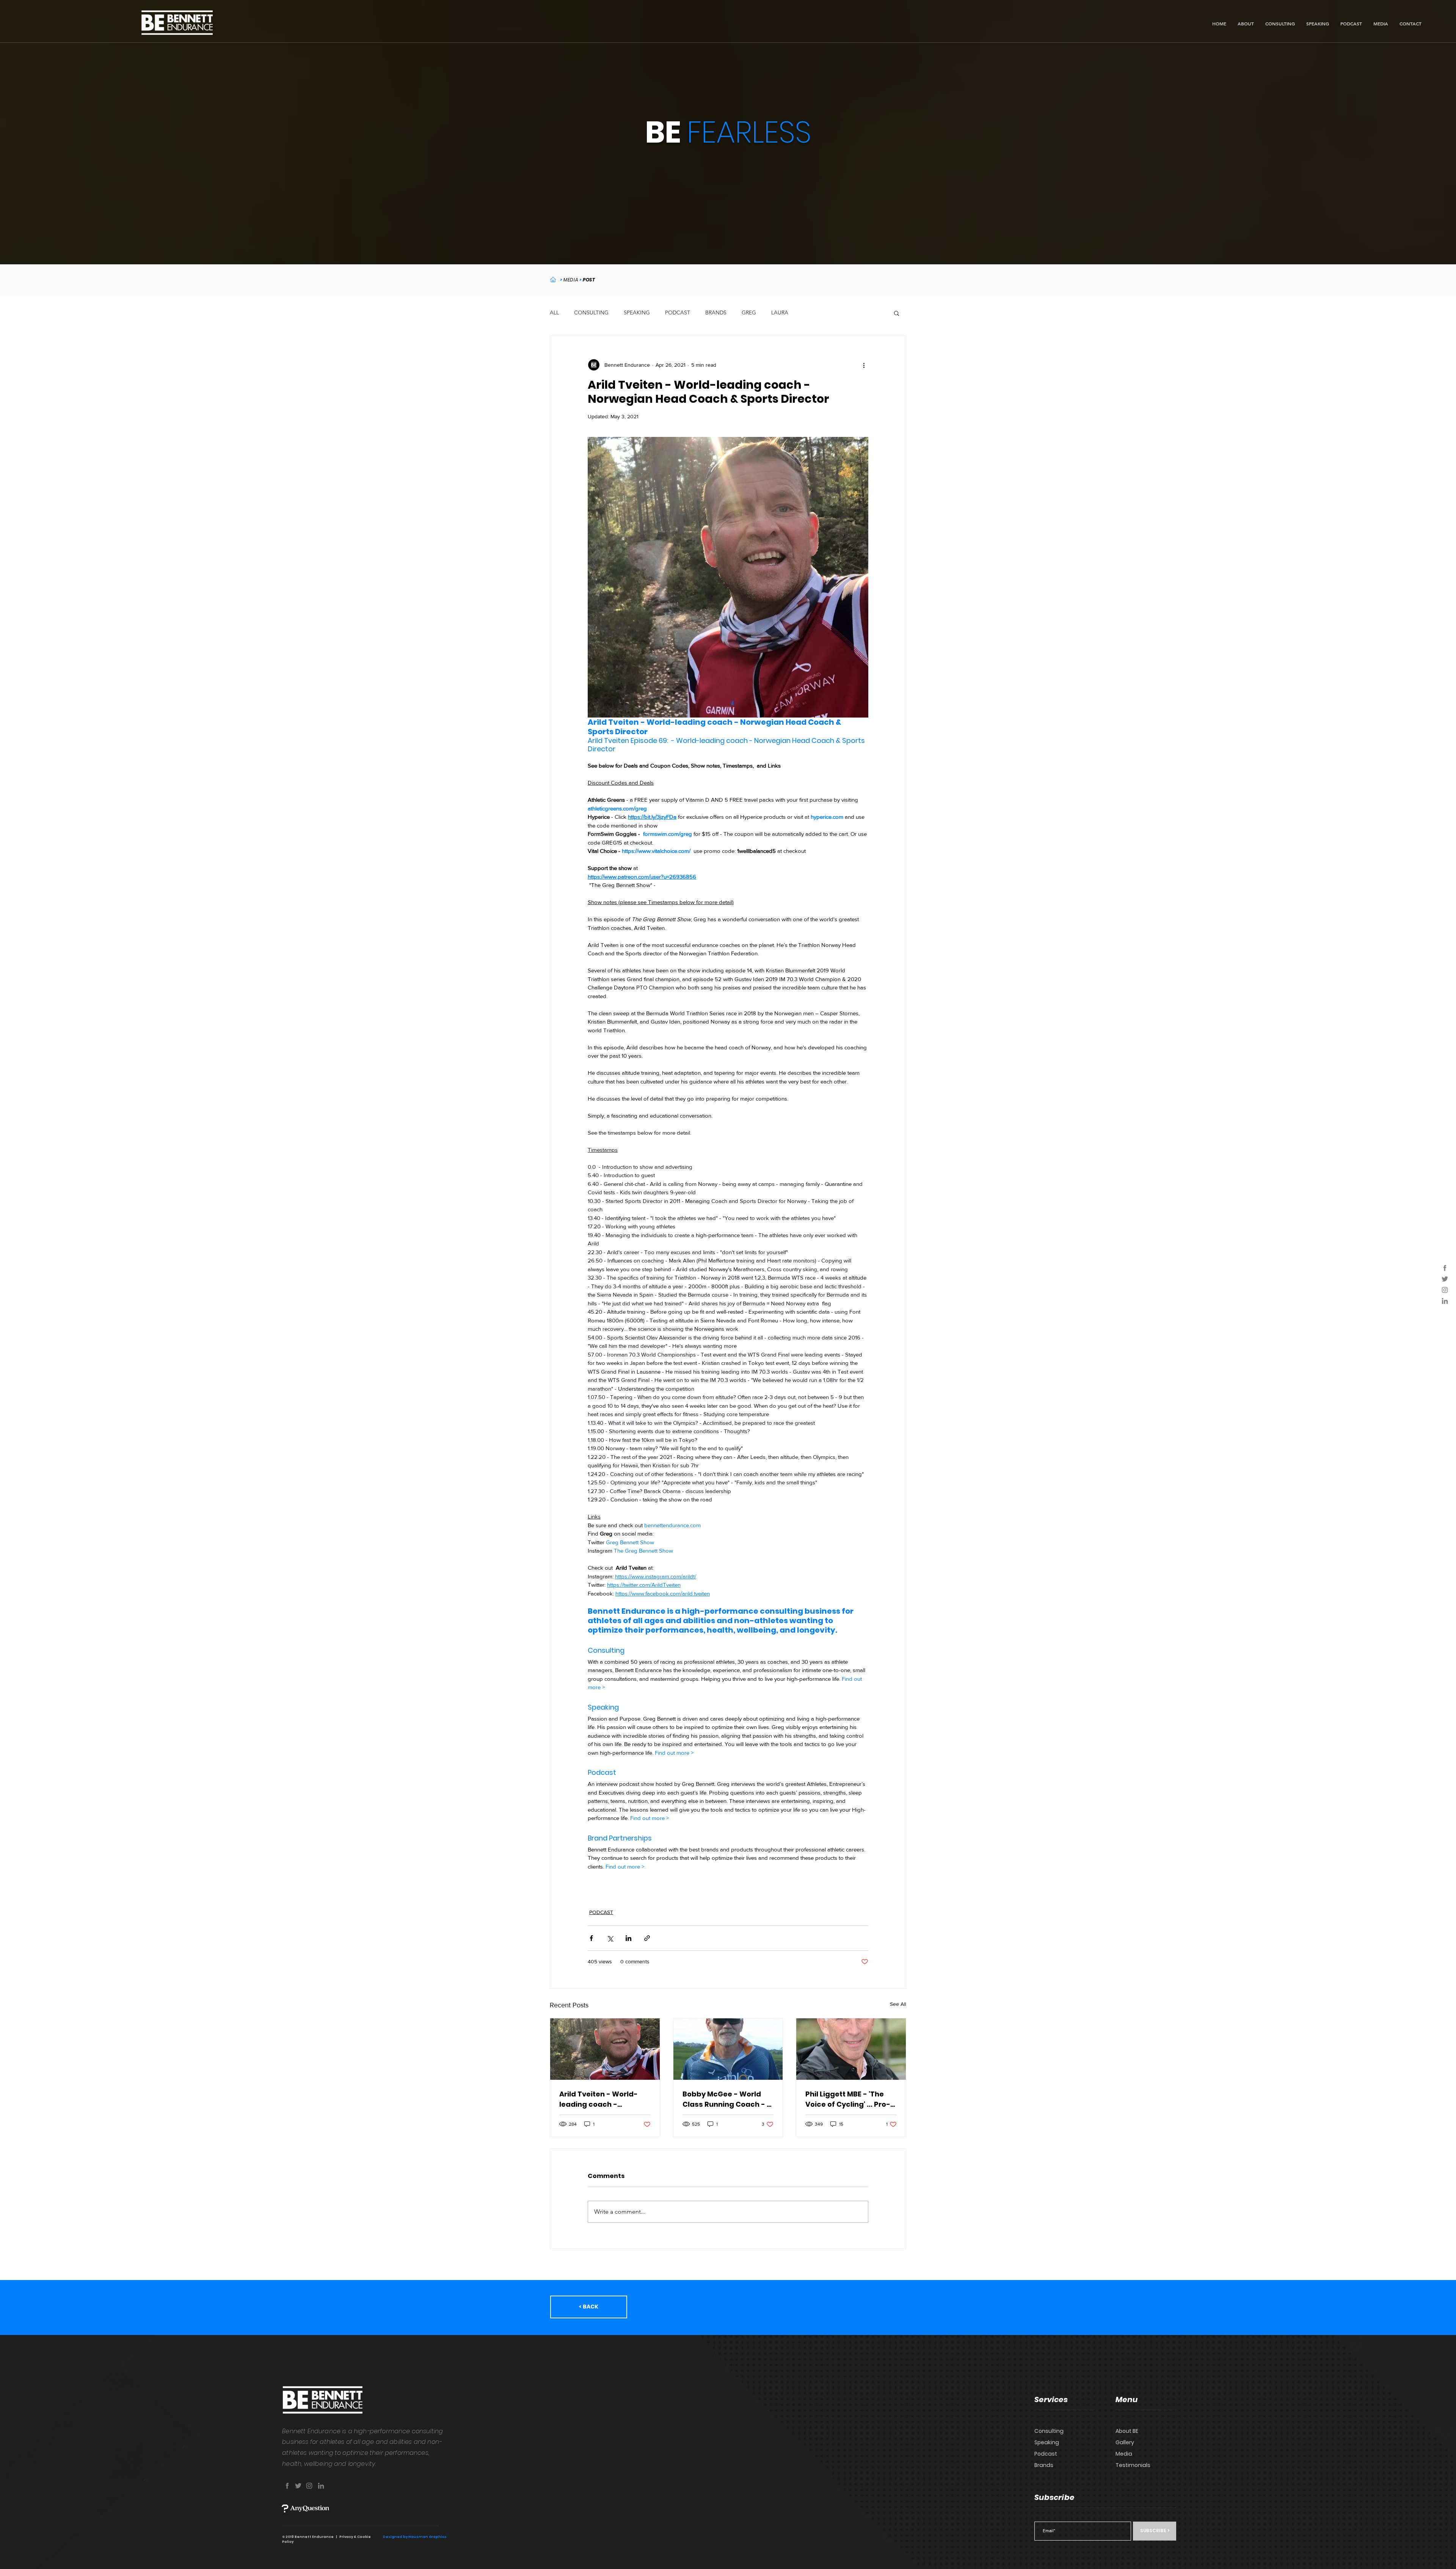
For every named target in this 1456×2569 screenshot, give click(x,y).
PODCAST (678, 312)
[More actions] (864, 365)
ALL (554, 312)
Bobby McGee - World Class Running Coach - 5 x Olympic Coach (727, 2099)
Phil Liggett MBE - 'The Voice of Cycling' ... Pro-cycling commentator (848, 2099)
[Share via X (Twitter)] (610, 1938)
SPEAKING (637, 312)
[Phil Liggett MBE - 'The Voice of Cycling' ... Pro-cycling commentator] (851, 2049)
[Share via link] (647, 1938)
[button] (897, 313)
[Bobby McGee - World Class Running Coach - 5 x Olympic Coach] (728, 2049)
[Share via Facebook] (591, 1938)
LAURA (780, 312)
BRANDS (716, 312)
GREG (749, 312)
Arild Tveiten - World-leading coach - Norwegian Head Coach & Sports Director (602, 2099)
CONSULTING (591, 312)
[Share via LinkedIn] (628, 1938)
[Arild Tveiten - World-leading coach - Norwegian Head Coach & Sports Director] (605, 2049)
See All (898, 2004)
